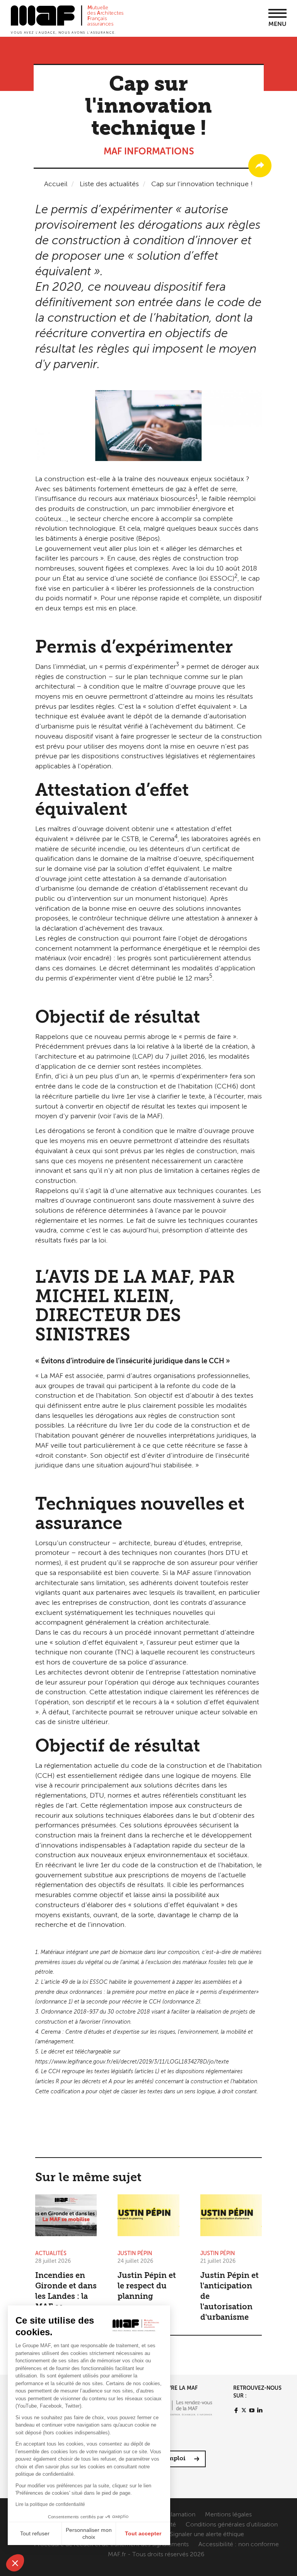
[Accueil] (67, 19)
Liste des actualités (109, 184)
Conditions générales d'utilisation (232, 2525)
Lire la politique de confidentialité (50, 2504)
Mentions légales (228, 2515)
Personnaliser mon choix (89, 2533)
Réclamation (178, 2515)
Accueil (56, 184)
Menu (277, 24)
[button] (15, 2563)
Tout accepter (143, 2533)
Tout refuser (35, 2533)
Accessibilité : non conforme (239, 2545)
